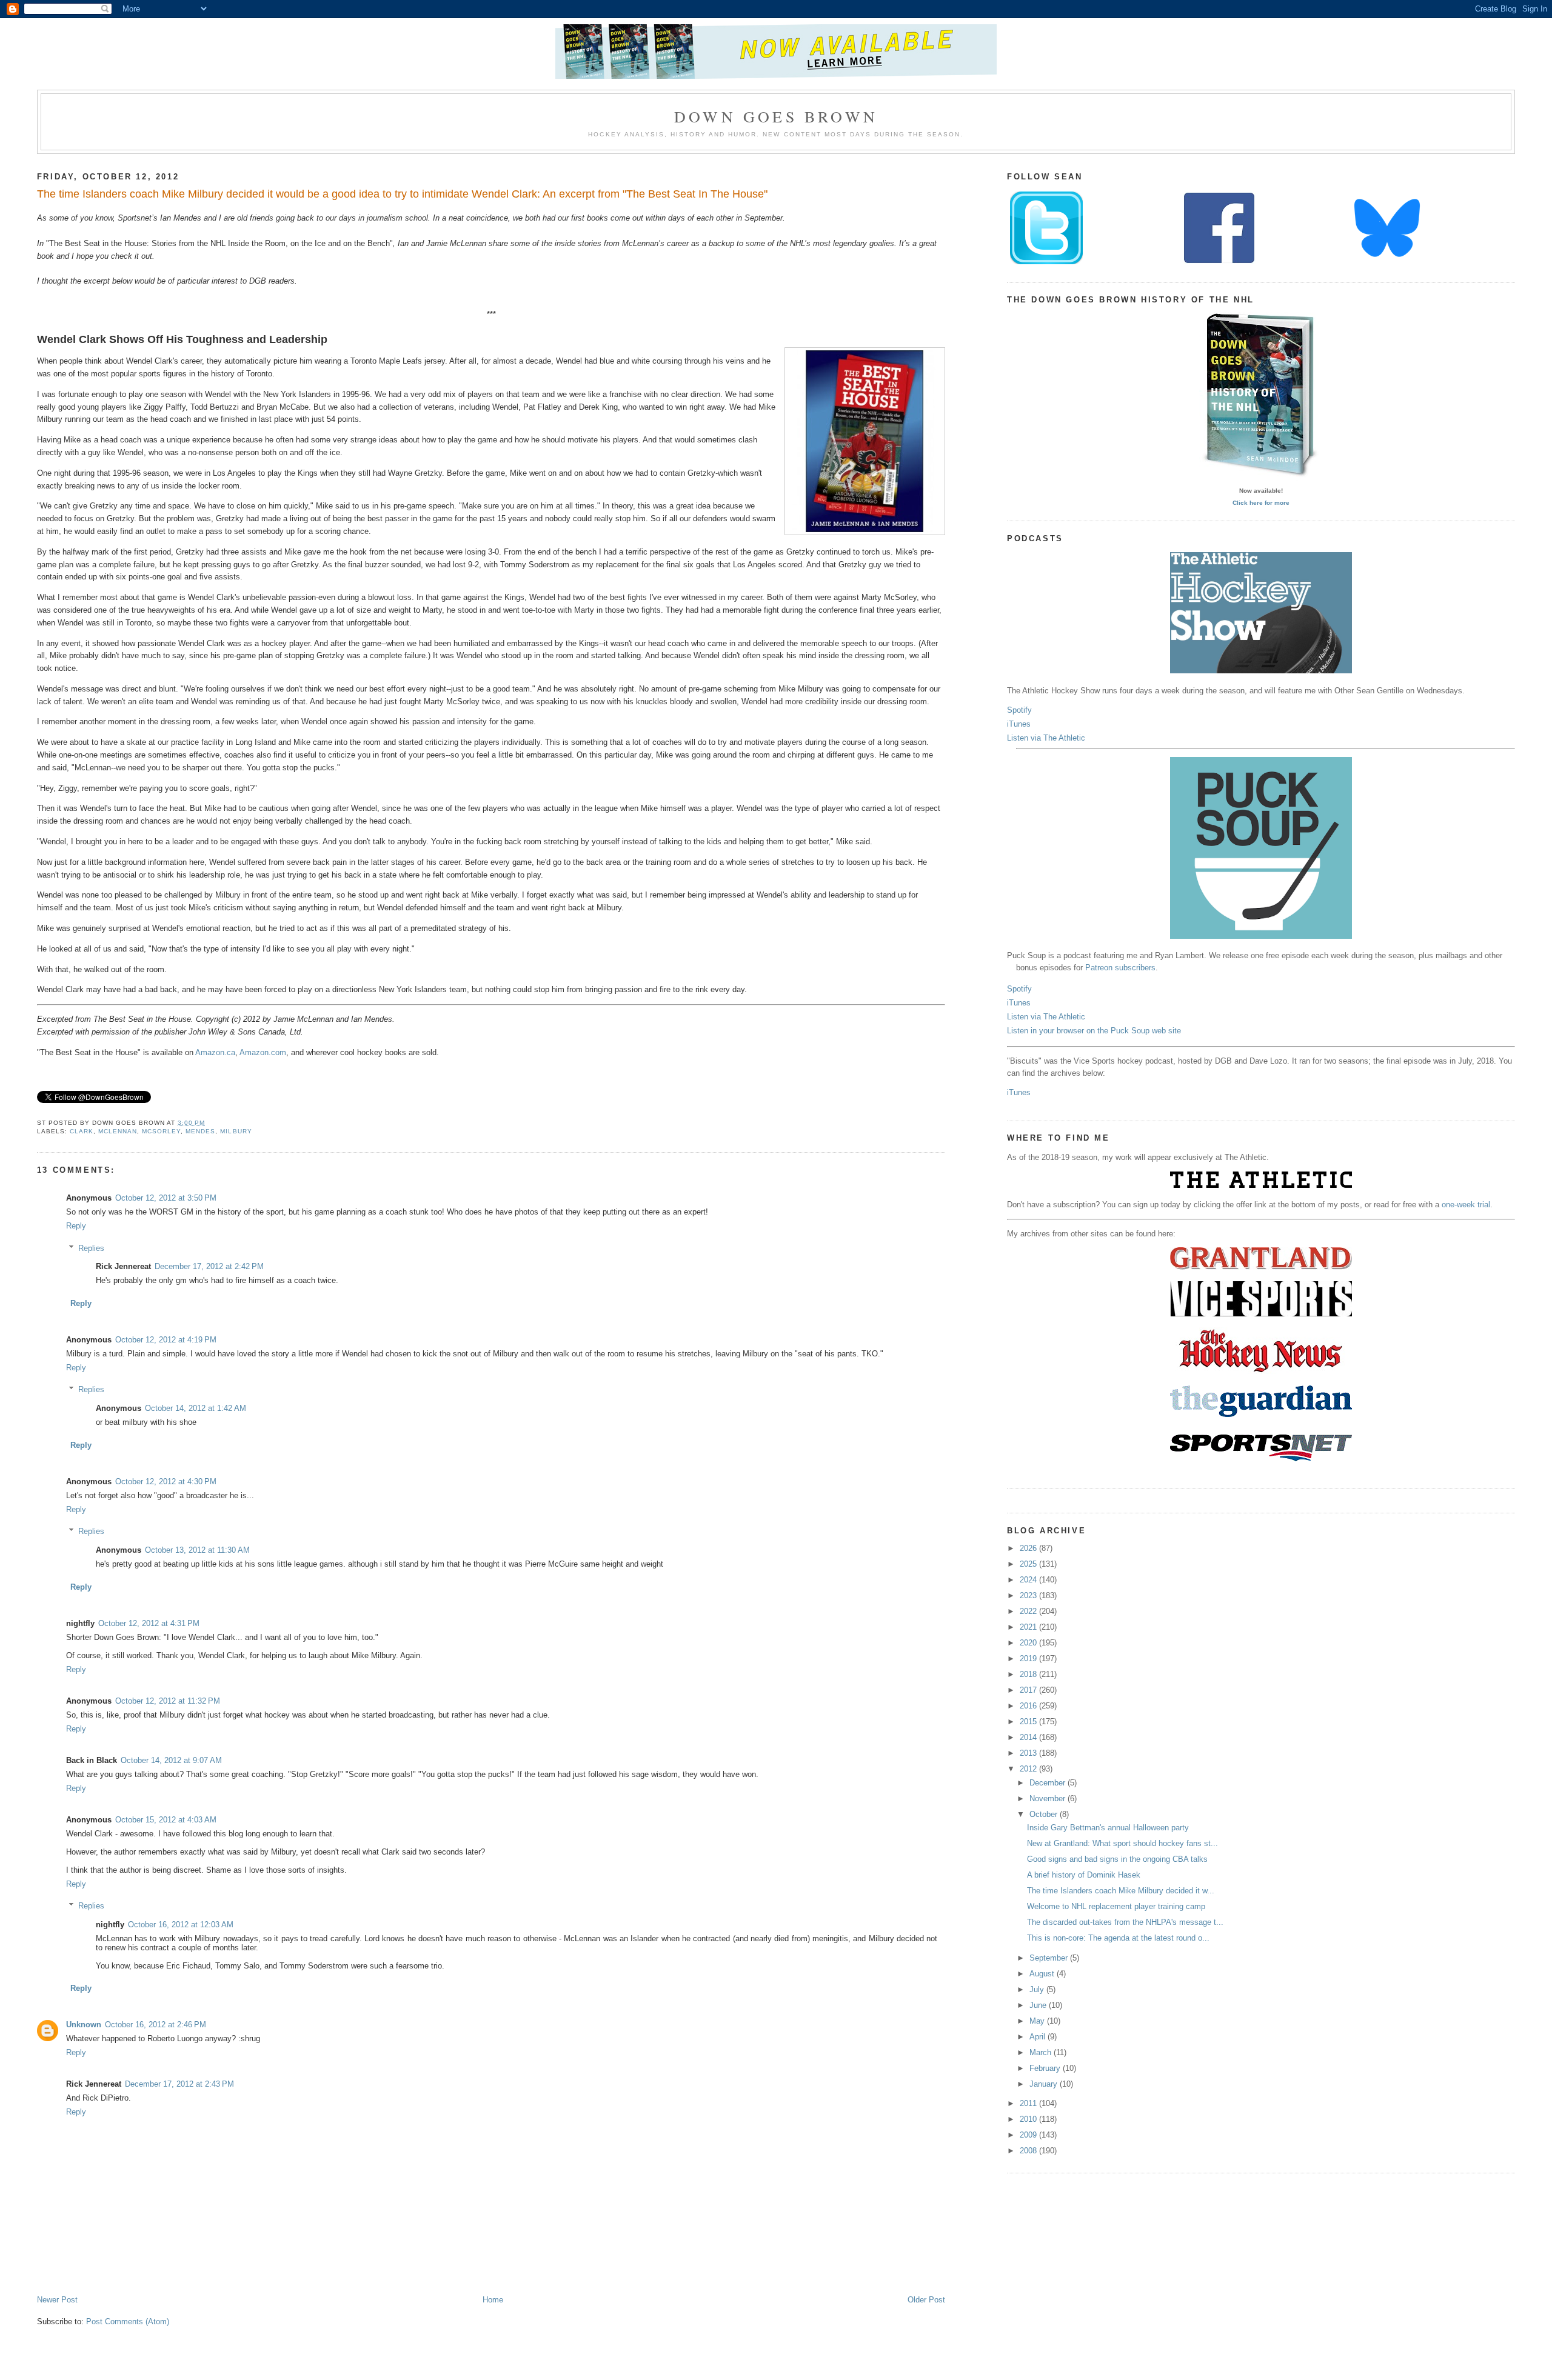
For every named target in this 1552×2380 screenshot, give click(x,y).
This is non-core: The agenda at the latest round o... (1118, 1938)
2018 (1029, 1674)
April (1039, 2037)
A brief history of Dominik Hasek (1084, 1875)
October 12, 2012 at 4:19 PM (166, 1340)
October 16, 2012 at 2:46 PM (156, 2025)
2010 (1029, 2119)
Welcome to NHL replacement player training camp (1116, 1906)
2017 (1029, 1690)
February (1046, 2068)
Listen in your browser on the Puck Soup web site (1094, 1031)
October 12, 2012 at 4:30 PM (166, 1482)
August (1043, 1974)
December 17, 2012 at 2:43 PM (179, 2084)
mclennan (118, 1131)
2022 (1029, 1611)
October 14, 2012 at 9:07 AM (171, 1760)
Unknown (84, 2025)
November (1049, 1798)
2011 (1029, 2103)
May (1038, 2021)
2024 (1029, 1580)
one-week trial (1466, 1205)
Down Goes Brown (776, 116)
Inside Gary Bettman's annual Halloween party (1108, 1828)
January (1045, 2084)
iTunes (1019, 724)
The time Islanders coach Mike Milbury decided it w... (1121, 1891)
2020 (1029, 1643)
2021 (1029, 1627)
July (1038, 1989)
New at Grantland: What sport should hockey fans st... (1122, 1843)
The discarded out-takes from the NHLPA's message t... (1125, 1922)
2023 (1029, 1595)
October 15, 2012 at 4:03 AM (166, 1820)
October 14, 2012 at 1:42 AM (196, 1408)
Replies (91, 1248)
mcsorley (161, 1131)
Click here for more (1261, 503)
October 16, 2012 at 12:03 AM (181, 1925)
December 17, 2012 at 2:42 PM (209, 1266)
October (1045, 1814)
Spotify (1019, 710)
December (1049, 1783)
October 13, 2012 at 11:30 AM (197, 1550)
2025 (1029, 1564)
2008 (1029, 2151)
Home (493, 2300)
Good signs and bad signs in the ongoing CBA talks (1117, 1859)
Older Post (926, 2300)
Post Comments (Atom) (128, 2322)
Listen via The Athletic (1046, 738)
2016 (1029, 1706)
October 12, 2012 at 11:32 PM (168, 1701)
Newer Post (57, 2300)
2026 (1029, 1548)
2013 (1029, 1753)
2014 (1029, 1737)
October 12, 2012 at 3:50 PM (166, 1198)
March (1042, 2052)
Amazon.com (263, 1052)
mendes (200, 1131)
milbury (236, 1131)
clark (82, 1131)
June (1039, 2005)
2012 (1029, 1769)
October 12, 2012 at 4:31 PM (149, 1623)
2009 (1029, 2135)
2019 (1029, 1658)
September (1050, 1958)
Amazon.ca (215, 1052)
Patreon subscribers (1120, 968)
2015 (1029, 1722)
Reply (76, 1226)
